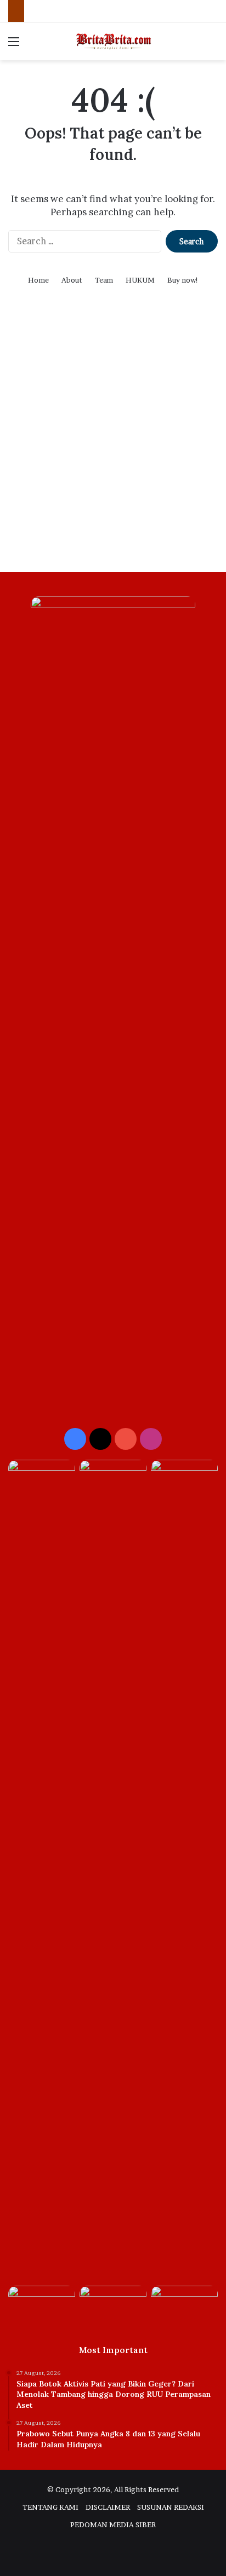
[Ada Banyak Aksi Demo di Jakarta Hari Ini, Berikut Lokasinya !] (113, 2305)
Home (38, 280)
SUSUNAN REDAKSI (171, 2507)
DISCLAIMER (108, 2507)
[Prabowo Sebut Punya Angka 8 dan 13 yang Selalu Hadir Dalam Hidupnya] (113, 1479)
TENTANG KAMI (50, 2507)
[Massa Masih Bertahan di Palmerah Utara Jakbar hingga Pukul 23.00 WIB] (184, 1479)
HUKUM (140, 280)
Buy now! (183, 280)
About (72, 280)
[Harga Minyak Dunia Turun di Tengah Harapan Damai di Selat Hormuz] (184, 2305)
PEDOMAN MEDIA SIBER (113, 2525)
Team (104, 280)
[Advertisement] (113, 443)
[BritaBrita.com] (113, 41)
